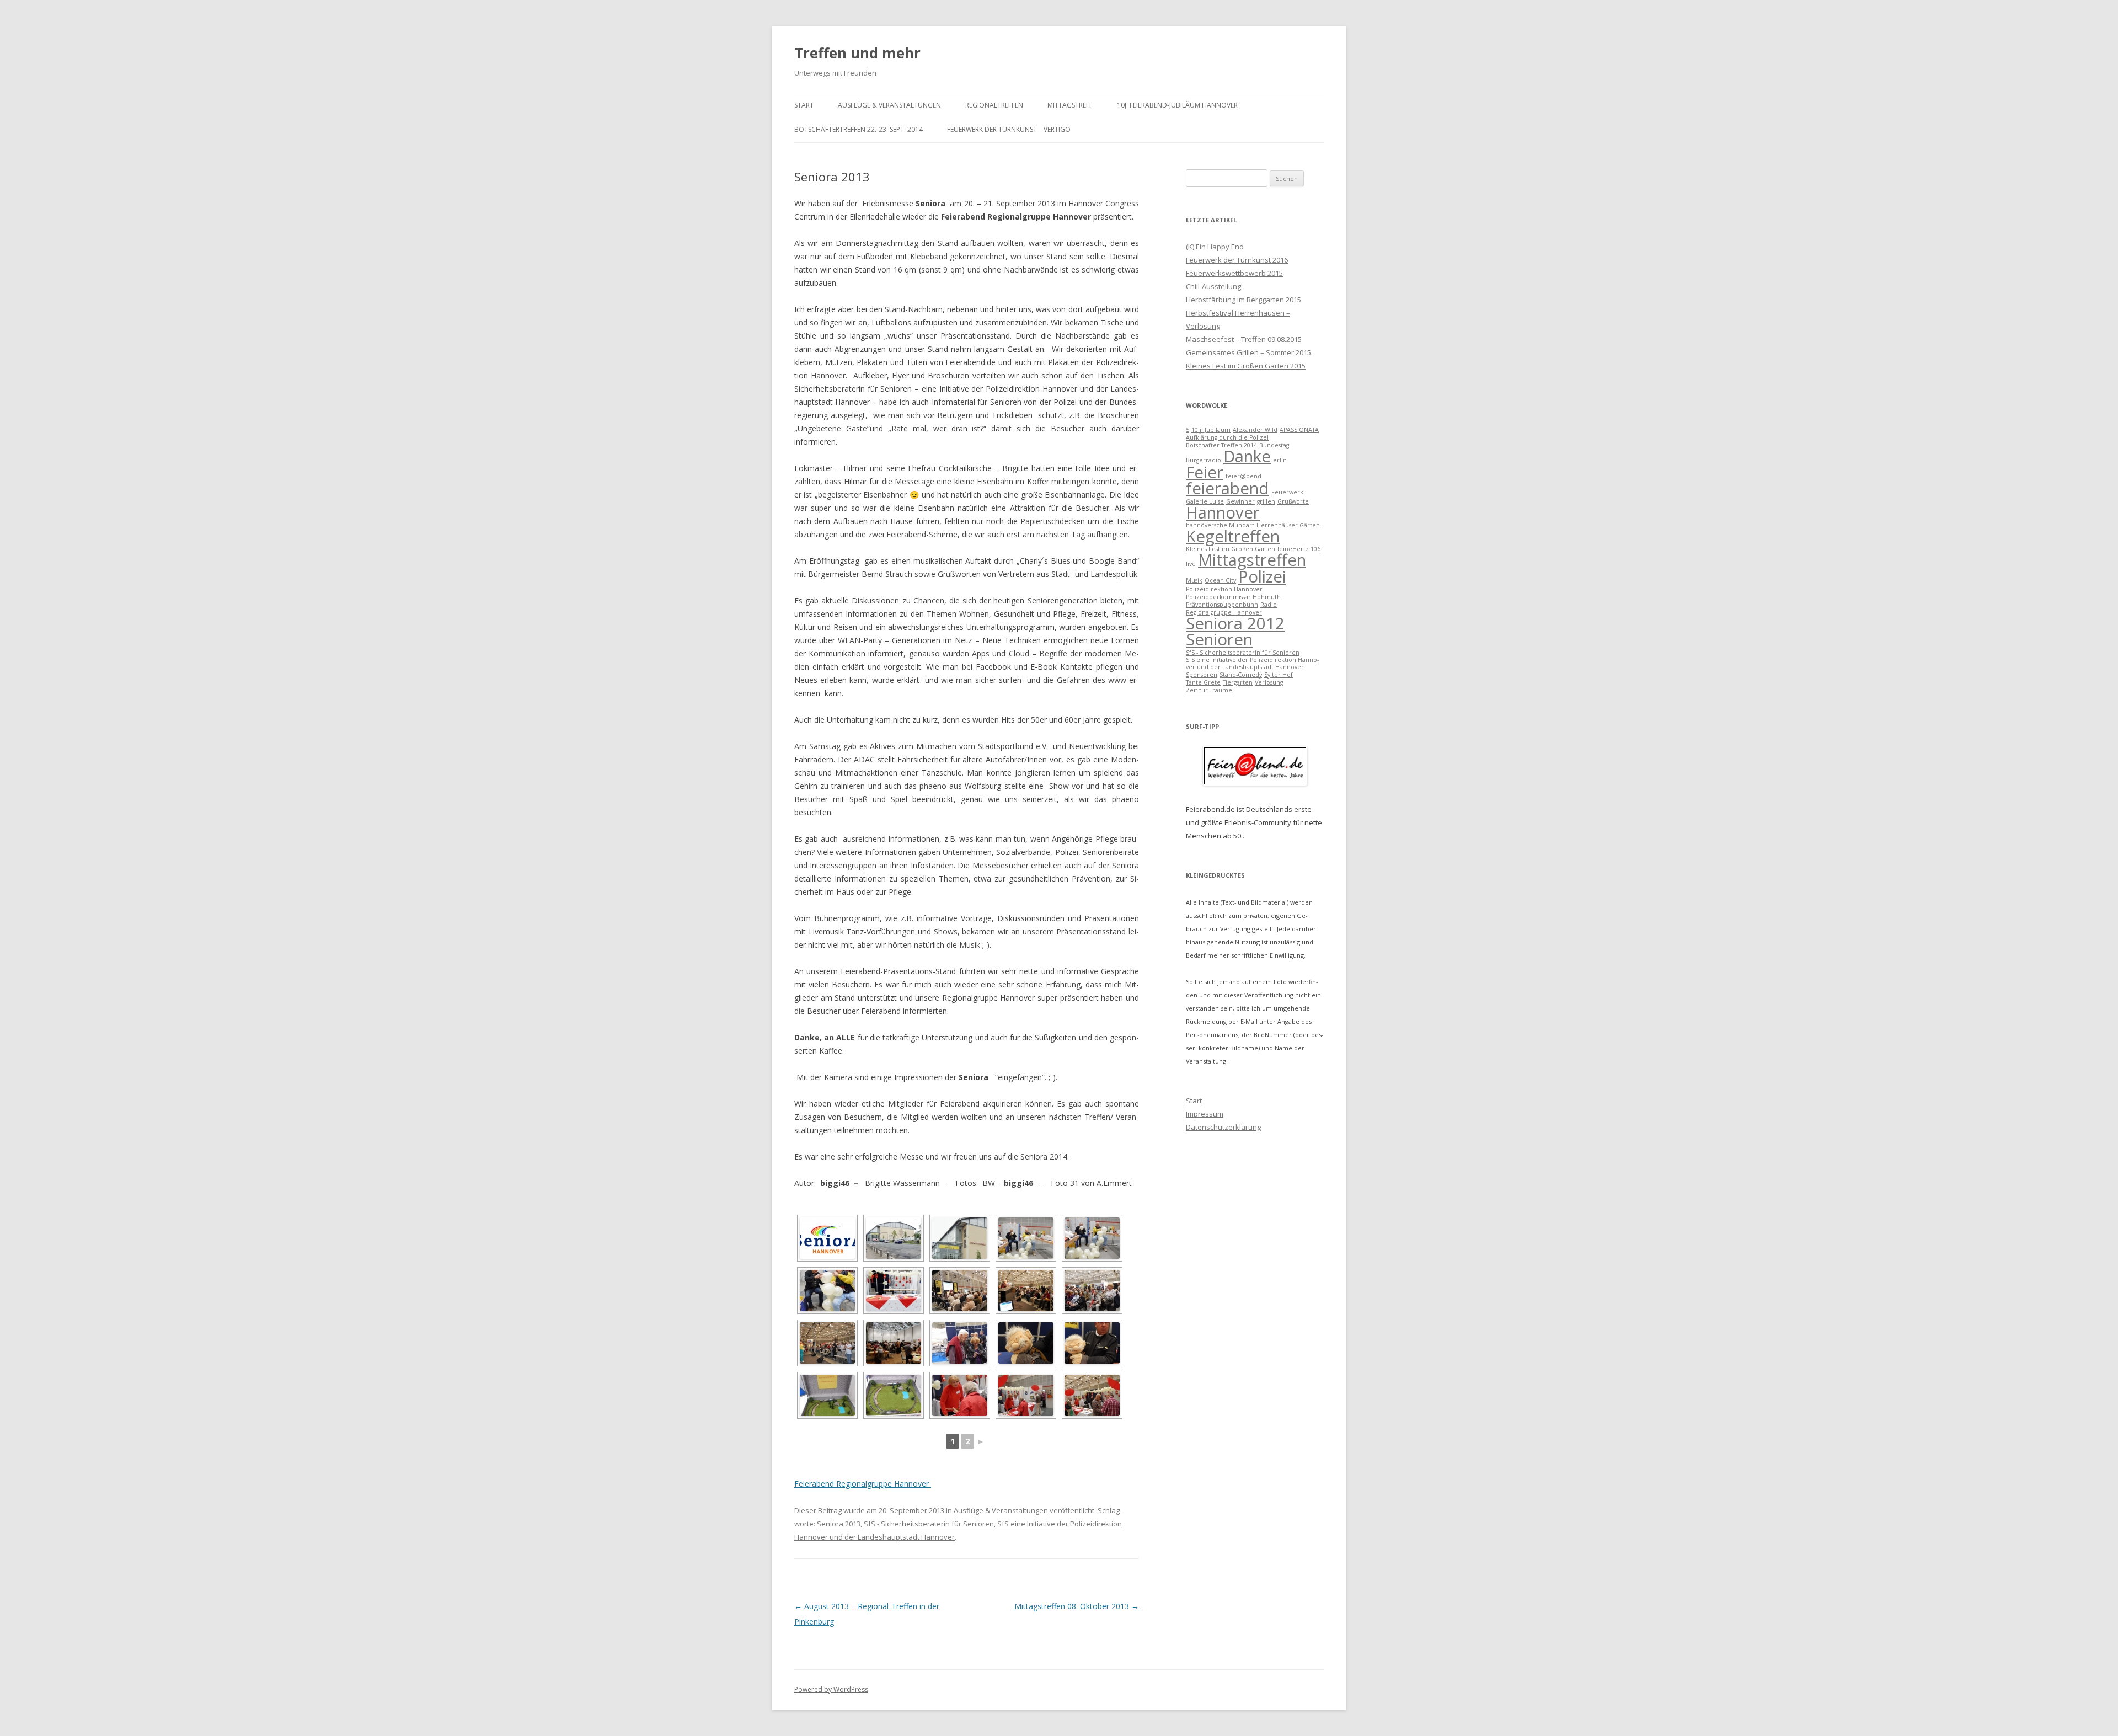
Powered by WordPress (831, 1689)
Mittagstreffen (1252, 560)
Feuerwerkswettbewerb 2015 (1234, 273)
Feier (1205, 472)
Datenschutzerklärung (1223, 1127)
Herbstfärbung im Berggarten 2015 (1243, 300)
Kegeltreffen (1233, 536)
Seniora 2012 (1235, 623)
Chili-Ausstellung (1213, 286)
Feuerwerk (1287, 492)
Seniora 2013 (839, 1524)
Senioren (1219, 639)
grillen (1266, 501)
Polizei (1262, 576)
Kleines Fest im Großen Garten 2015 (1246, 366)
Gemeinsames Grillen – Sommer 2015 (1248, 352)
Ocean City (1220, 580)
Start (804, 105)
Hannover (1223, 512)
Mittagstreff (1070, 105)
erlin (1280, 460)
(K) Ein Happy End (1215, 247)
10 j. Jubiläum (1211, 430)
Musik (1194, 580)
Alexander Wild (1255, 430)
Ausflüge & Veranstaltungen (889, 105)
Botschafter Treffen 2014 (1221, 445)
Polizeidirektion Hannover (1224, 589)
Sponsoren (1202, 675)
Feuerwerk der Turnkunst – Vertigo (1009, 129)
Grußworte (1293, 501)
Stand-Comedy (1241, 675)
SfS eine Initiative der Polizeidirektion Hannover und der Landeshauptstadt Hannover (1252, 663)
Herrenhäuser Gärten (1288, 525)
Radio (1269, 605)
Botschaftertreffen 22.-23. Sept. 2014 (859, 129)
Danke (1247, 456)
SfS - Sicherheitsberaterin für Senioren (929, 1524)
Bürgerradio (1204, 460)
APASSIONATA (1299, 430)
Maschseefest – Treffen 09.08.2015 (1244, 339)
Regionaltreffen (994, 105)
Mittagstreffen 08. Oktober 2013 (1077, 1606)
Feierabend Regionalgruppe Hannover (863, 1484)
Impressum (1205, 1114)
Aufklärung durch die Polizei (1227, 437)
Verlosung (1269, 682)
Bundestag (1274, 445)
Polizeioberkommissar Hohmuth (1233, 597)
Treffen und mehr (857, 53)
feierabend (1228, 488)
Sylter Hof (1279, 675)
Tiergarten (1238, 682)
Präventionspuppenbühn (1222, 605)
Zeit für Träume (1209, 690)
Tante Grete (1203, 682)
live (1191, 564)
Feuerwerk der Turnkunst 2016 (1237, 260)
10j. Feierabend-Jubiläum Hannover (1177, 105)
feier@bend (1243, 476)
